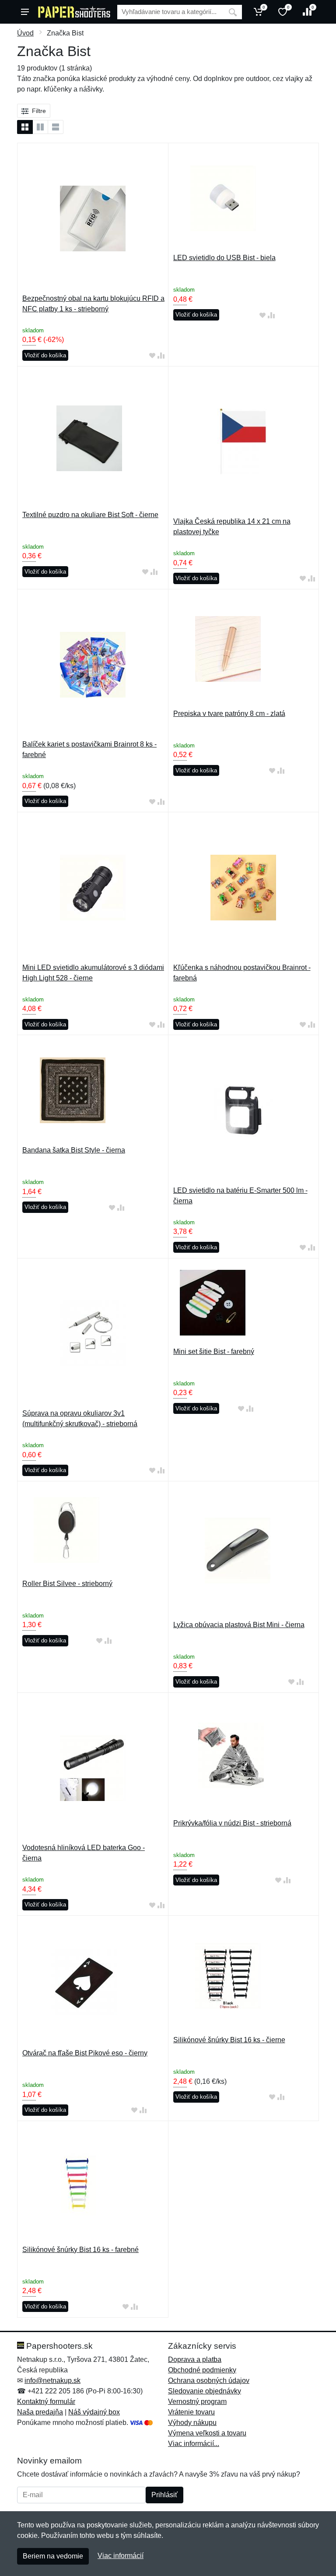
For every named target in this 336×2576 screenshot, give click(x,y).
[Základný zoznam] (25, 127)
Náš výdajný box (94, 2412)
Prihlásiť (164, 2495)
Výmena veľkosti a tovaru (207, 2433)
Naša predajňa (40, 2412)
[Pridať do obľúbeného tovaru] (152, 356)
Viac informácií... (194, 2444)
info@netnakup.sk (52, 2380)
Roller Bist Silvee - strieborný (67, 1584)
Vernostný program (197, 2402)
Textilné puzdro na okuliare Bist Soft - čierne (90, 515)
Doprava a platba (195, 2359)
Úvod (25, 33)
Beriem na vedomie (53, 2556)
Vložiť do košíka (45, 355)
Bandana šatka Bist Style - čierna (74, 1150)
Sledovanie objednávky (205, 2391)
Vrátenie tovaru (191, 2412)
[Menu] (25, 12)
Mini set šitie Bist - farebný (214, 1351)
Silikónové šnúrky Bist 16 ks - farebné (80, 2250)
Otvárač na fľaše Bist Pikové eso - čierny (85, 2053)
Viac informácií (121, 2556)
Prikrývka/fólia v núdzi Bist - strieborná (232, 1823)
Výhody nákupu (192, 2423)
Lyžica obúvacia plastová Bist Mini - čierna (239, 1625)
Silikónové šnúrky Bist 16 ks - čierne (229, 2040)
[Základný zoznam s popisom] (40, 127)
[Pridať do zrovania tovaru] (161, 356)
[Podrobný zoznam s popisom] (56, 127)
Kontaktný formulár (46, 2402)
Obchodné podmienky (202, 2370)
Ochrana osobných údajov (209, 2380)
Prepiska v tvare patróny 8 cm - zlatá (229, 714)
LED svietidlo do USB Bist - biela (224, 258)
